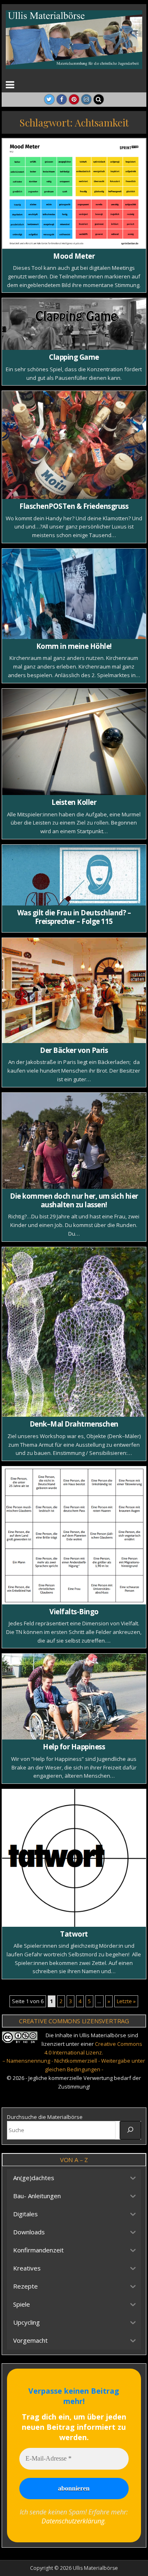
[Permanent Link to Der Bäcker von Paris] (74, 990)
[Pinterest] (74, 99)
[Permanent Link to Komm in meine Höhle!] (74, 594)
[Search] (99, 99)
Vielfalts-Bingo (74, 1612)
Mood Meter (74, 256)
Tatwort (74, 1934)
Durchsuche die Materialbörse (45, 2117)
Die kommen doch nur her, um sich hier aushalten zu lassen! (74, 1200)
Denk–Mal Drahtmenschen (74, 1424)
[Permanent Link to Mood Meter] (74, 194)
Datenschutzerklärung (73, 2521)
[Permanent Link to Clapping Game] (74, 324)
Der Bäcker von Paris (74, 1050)
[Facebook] (62, 99)
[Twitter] (49, 99)
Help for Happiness (74, 1747)
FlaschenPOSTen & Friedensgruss (74, 506)
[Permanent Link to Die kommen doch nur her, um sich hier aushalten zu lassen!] (74, 1141)
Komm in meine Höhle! (74, 646)
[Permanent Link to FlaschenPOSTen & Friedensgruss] (74, 445)
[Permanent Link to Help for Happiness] (74, 1697)
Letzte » (126, 2001)
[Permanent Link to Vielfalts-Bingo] (74, 1535)
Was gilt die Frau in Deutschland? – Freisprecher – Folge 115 (74, 917)
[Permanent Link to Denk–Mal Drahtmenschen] (74, 1332)
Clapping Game (74, 357)
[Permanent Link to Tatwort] (74, 1858)
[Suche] (130, 2130)
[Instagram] (86, 99)
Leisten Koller (74, 802)
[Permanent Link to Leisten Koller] (74, 742)
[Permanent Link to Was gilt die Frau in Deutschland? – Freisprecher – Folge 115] (74, 875)
